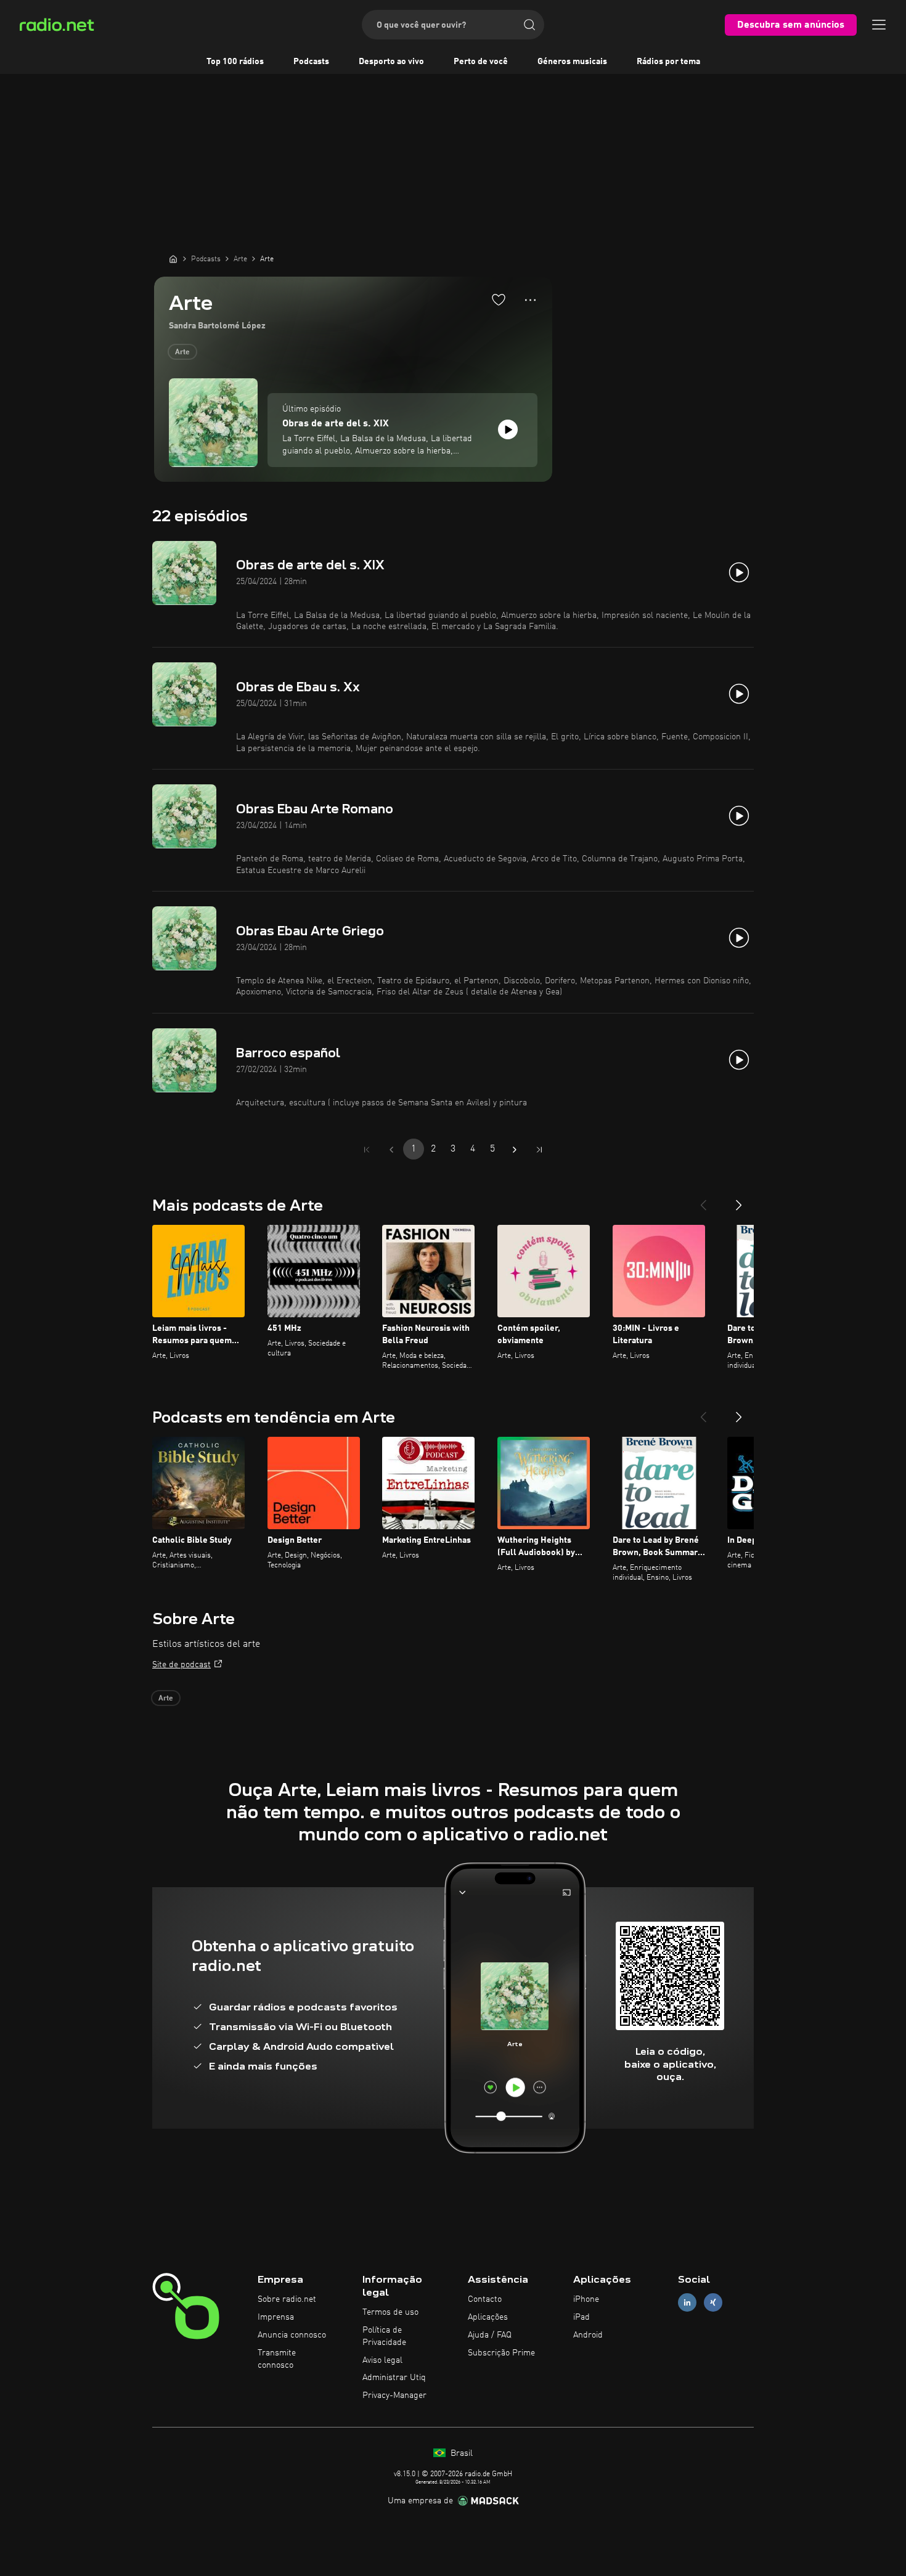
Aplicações (488, 2317)
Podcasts (311, 62)
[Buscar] (529, 25)
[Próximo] (739, 1200)
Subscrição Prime (501, 2353)
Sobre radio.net (287, 2299)
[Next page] (515, 1150)
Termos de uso (390, 2312)
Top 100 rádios (235, 62)
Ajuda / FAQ (490, 2335)
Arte (182, 352)
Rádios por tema (668, 62)
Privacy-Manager (394, 2395)
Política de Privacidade (384, 2336)
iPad (582, 2317)
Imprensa (276, 2317)
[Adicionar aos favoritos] (499, 299)
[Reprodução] (508, 429)
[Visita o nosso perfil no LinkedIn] (687, 2303)
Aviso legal (382, 2360)
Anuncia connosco (292, 2335)
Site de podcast (182, 1665)
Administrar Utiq (394, 2378)
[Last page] (539, 1150)
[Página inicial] (173, 259)
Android (588, 2335)
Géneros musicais (572, 62)
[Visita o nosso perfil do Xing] (713, 2303)
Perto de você (481, 62)
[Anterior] (703, 1200)
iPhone (586, 2299)
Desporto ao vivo (391, 62)
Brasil (460, 2453)
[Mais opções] (530, 300)
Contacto (485, 2299)
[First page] (367, 1150)
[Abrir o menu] (879, 25)
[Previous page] (391, 1150)
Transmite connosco (277, 2359)
